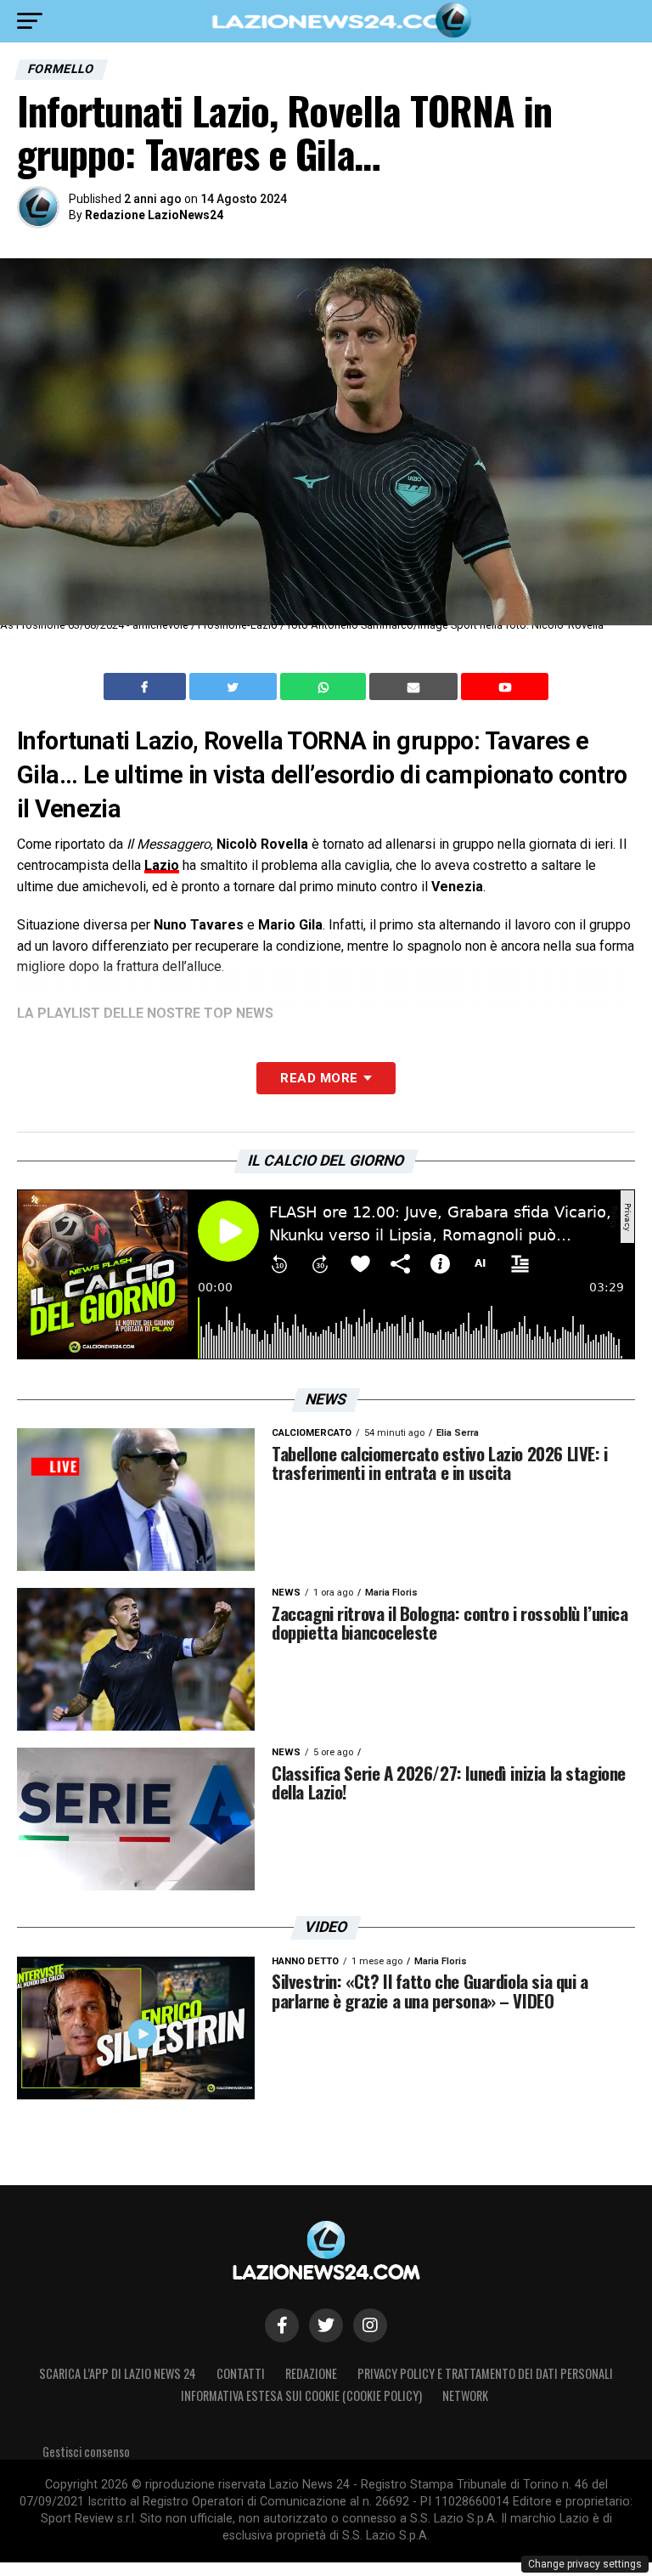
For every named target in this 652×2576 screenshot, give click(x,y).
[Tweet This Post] (235, 686)
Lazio (162, 865)
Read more (319, 1078)
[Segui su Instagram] (370, 2325)
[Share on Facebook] (147, 686)
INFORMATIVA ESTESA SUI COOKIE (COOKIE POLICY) (301, 2395)
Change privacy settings (585, 2564)
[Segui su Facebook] (282, 2325)
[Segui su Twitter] (326, 2325)
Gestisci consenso (86, 2452)
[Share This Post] (325, 686)
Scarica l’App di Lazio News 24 (118, 2373)
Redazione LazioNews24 (154, 215)
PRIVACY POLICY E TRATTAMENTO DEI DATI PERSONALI (485, 2373)
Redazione (311, 2373)
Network (465, 2395)
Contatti (241, 2373)
